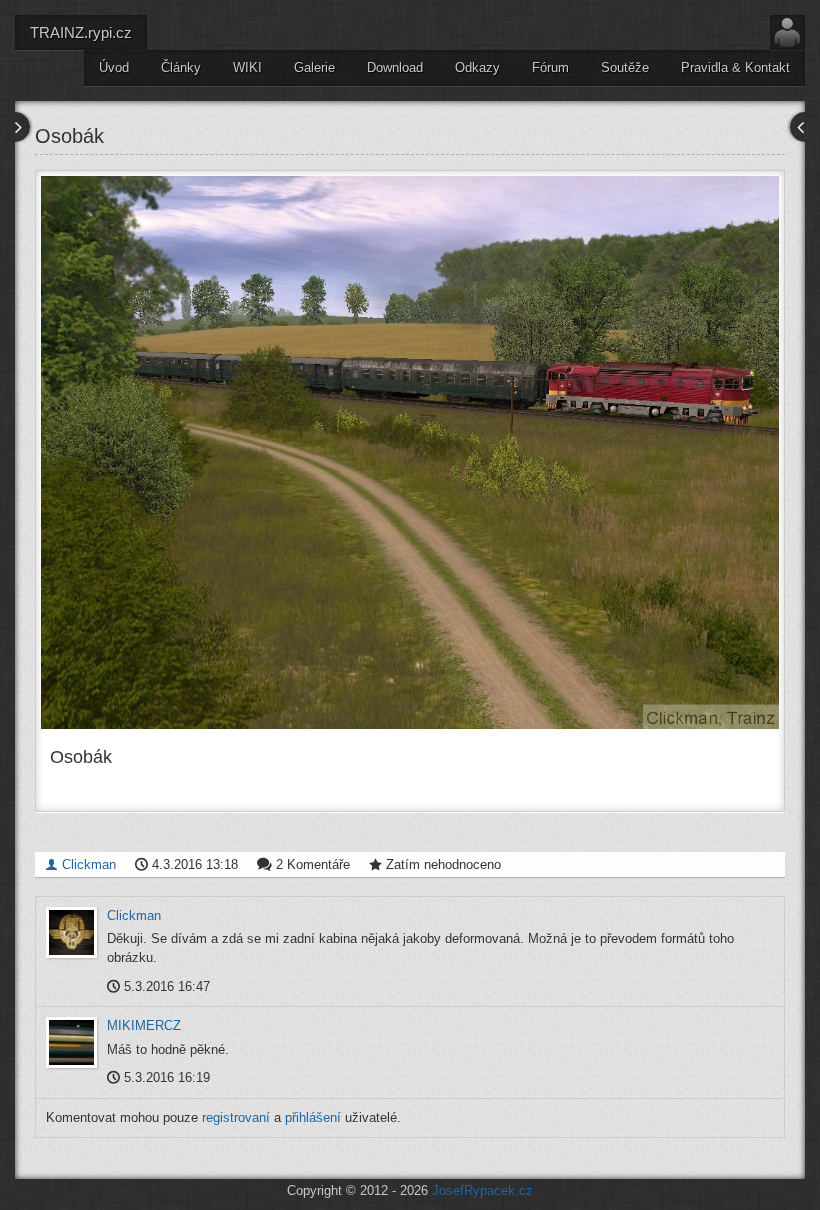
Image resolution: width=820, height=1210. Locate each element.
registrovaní (236, 1117)
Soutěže (625, 67)
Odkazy (477, 67)
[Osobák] (410, 453)
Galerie (314, 67)
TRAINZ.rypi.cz (81, 32)
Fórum (550, 67)
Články (181, 67)
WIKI (247, 67)
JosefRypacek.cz (482, 1190)
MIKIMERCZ (144, 1025)
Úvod (114, 67)
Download (395, 67)
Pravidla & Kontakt (735, 67)
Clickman (87, 864)
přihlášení (313, 1117)
